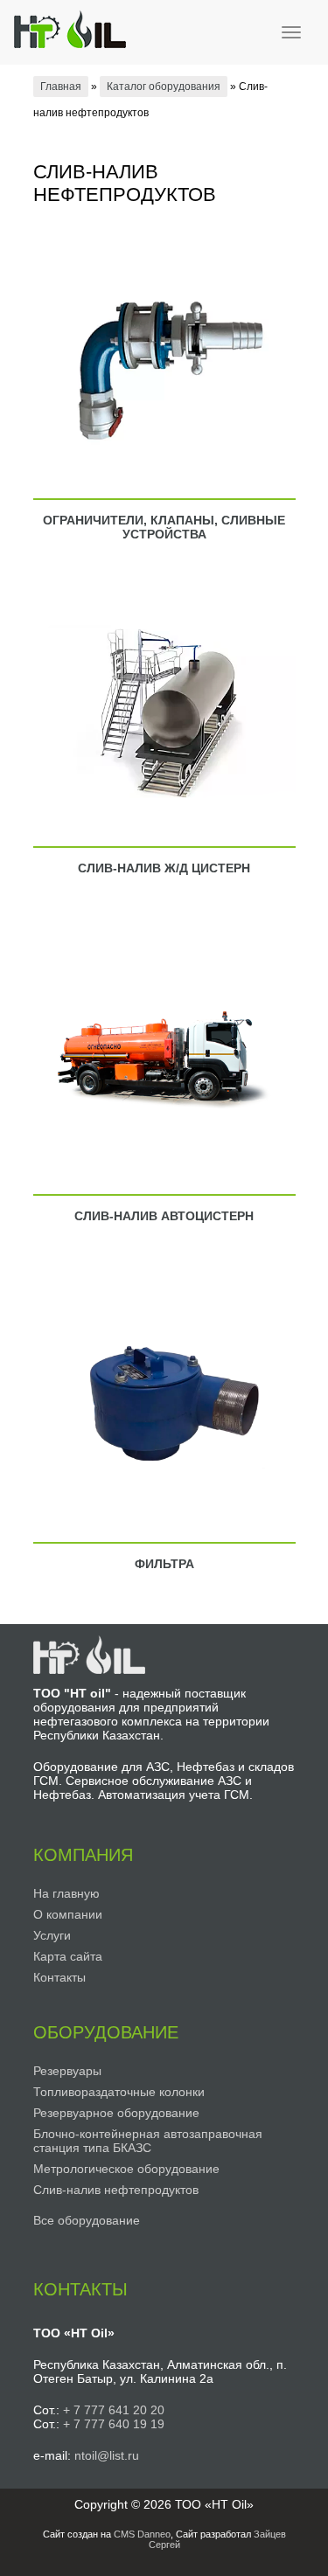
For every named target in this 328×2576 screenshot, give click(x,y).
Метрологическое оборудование (126, 2169)
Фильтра (164, 1564)
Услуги (52, 1935)
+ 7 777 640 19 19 (114, 2424)
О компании (68, 1914)
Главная (61, 87)
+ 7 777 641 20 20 (114, 2410)
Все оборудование (87, 2220)
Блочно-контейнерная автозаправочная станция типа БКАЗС (148, 2141)
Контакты (59, 1977)
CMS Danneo (142, 2534)
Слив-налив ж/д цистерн (164, 868)
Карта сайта (68, 1956)
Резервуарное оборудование (116, 2113)
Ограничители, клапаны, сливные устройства (164, 527)
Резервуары (67, 2071)
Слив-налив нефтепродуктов (116, 2190)
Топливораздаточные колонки (119, 2092)
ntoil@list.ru (107, 2455)
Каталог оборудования (164, 87)
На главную (66, 1893)
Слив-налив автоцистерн (164, 1216)
